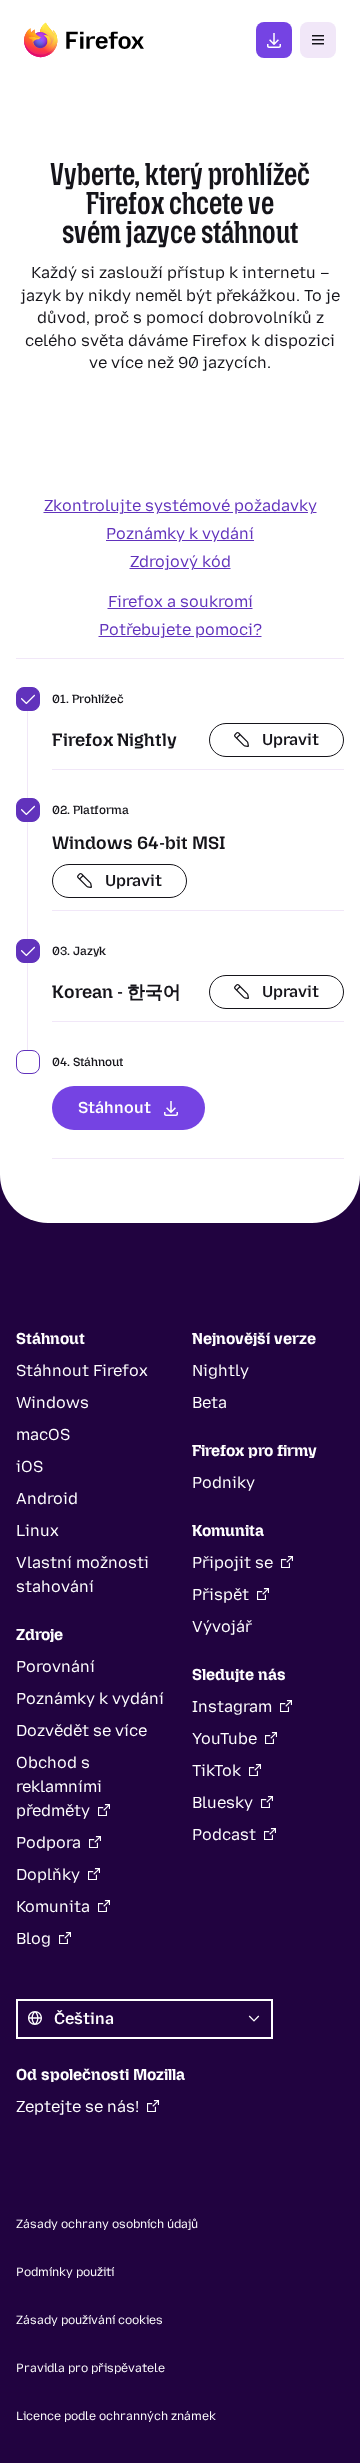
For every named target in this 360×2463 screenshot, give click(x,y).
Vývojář (222, 1626)
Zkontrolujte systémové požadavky (180, 505)
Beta (209, 1402)
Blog (33, 1938)
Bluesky (222, 1802)
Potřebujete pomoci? (180, 629)
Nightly (220, 1370)
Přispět (220, 1594)
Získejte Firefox (274, 40)
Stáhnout (114, 1107)
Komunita (53, 1906)
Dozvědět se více (81, 1730)
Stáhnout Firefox (82, 1370)
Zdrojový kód (180, 561)
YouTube (224, 1738)
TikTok (216, 1770)
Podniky (223, 1482)
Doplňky (48, 1874)
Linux (37, 1530)
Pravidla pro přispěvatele (90, 2368)
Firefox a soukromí (180, 601)
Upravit (290, 739)
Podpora (48, 1842)
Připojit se (232, 1562)
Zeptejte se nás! (77, 2106)
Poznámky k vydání (180, 533)
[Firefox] (84, 40)
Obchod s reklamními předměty (59, 1786)
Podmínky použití (65, 2272)
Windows (52, 1402)
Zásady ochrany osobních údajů (107, 2224)
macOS (43, 1434)
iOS (29, 1466)
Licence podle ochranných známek (116, 2416)
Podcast (224, 1834)
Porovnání (55, 1666)
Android (47, 1498)
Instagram (232, 1706)
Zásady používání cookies (89, 2320)
